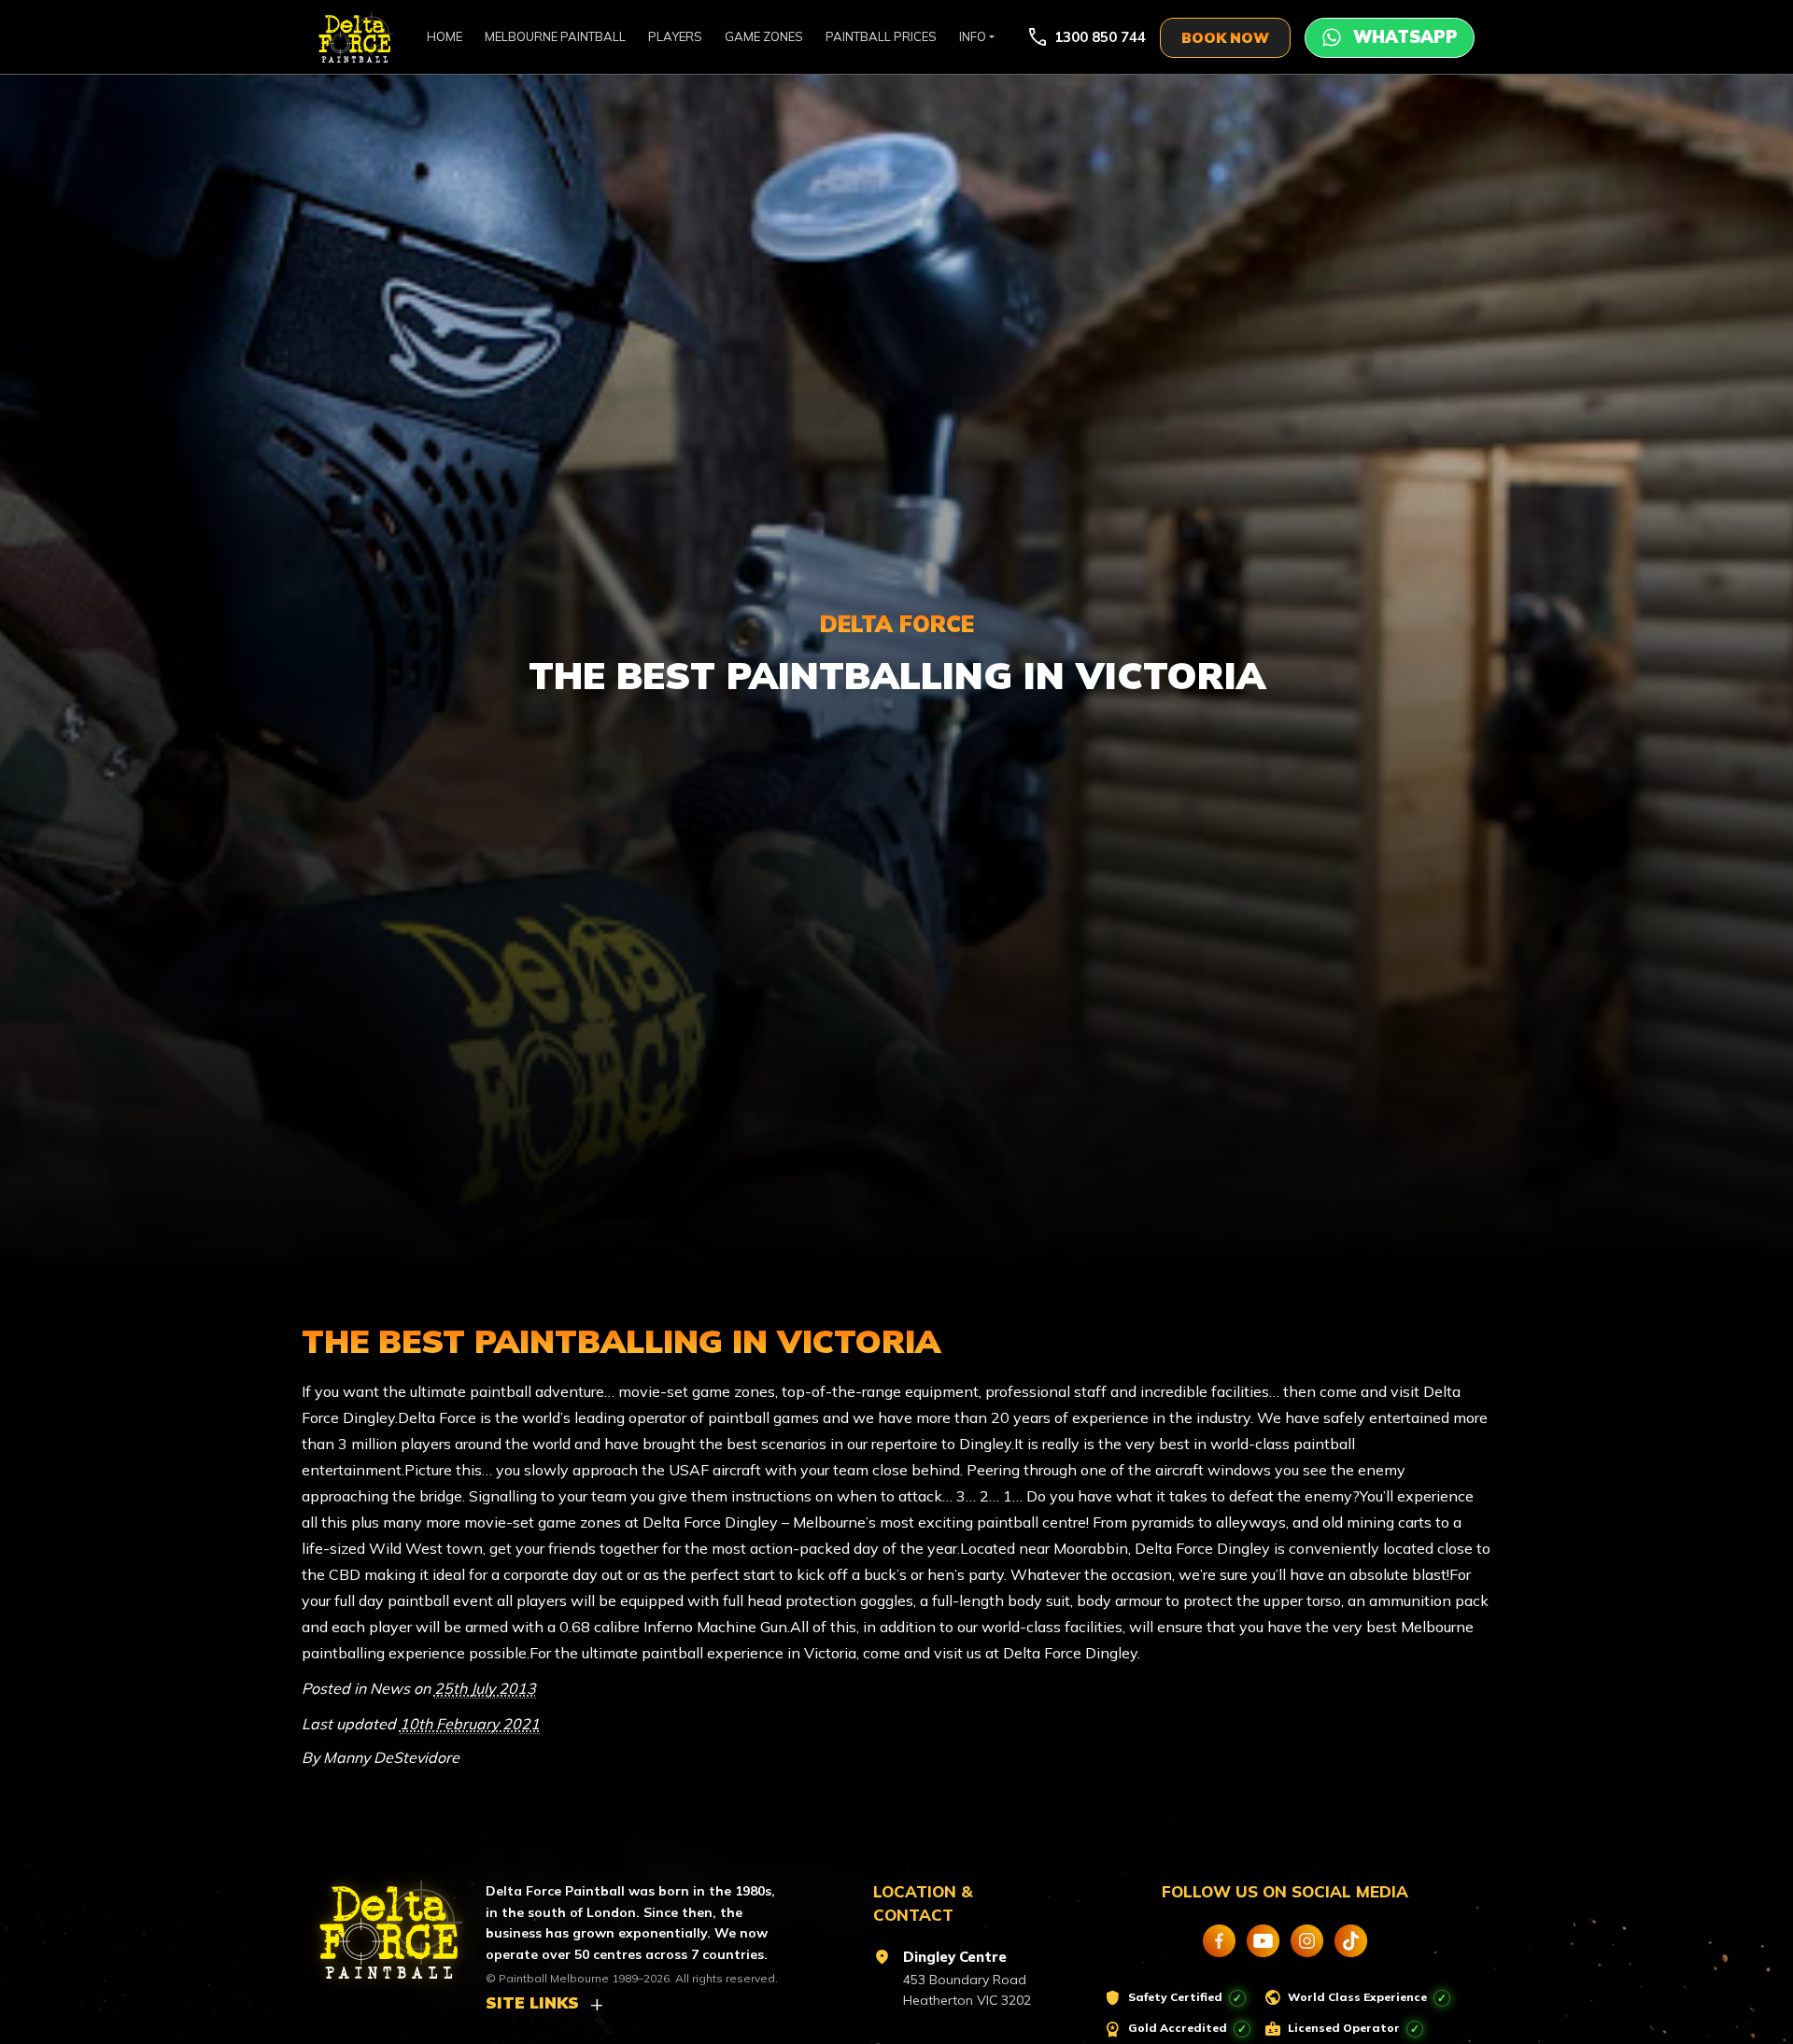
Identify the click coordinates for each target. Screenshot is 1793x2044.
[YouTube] (1263, 1941)
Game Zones (764, 36)
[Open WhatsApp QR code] (1390, 38)
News (390, 1688)
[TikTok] (1351, 1941)
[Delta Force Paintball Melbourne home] (380, 1922)
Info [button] (973, 36)
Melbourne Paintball (555, 36)
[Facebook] (1219, 1941)
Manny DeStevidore (391, 1757)
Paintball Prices (881, 36)
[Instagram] (1307, 1941)
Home (445, 36)
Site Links (532, 2002)
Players (675, 36)
